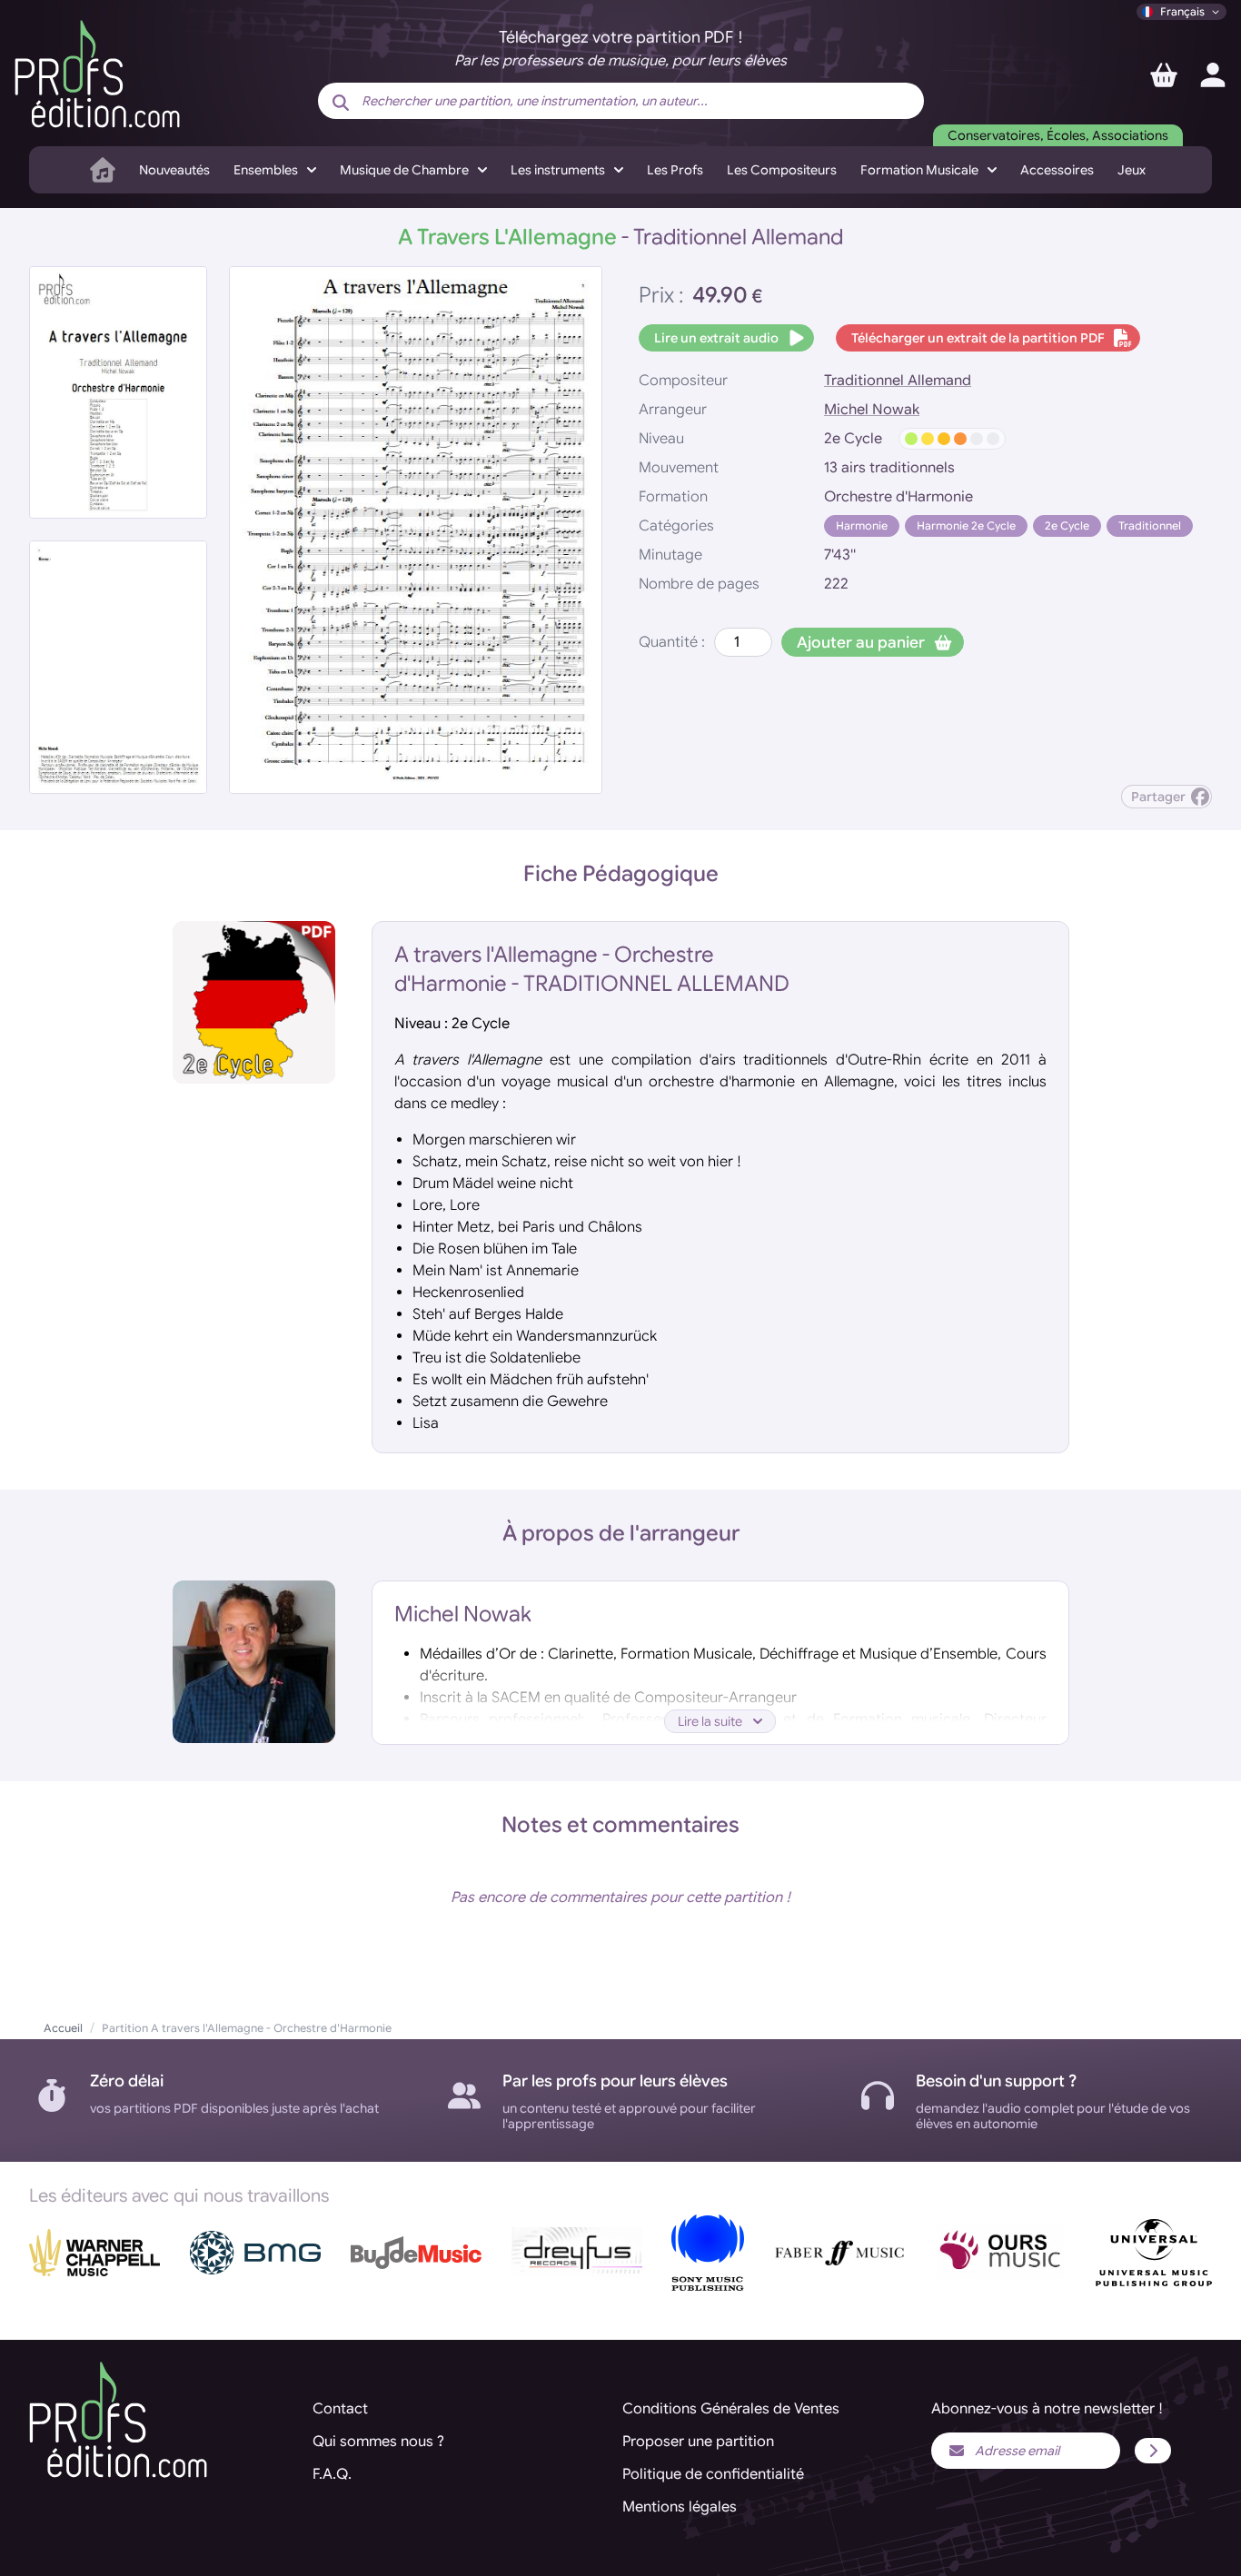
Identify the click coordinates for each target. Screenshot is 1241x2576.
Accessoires (1057, 170)
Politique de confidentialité (713, 2474)
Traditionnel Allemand (898, 381)
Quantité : (672, 642)
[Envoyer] (1153, 2451)
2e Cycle (1067, 525)
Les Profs (675, 170)
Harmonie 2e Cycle (966, 525)
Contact (340, 2409)
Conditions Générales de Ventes (731, 2409)
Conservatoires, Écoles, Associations (1058, 135)
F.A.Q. (332, 2474)
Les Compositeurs (782, 170)
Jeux (1132, 170)
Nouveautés (174, 170)
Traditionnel (1150, 525)
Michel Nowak (872, 410)
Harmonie (862, 525)
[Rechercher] (341, 103)
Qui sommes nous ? (378, 2442)
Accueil (63, 2028)
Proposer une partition (698, 2442)
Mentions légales (680, 2507)
